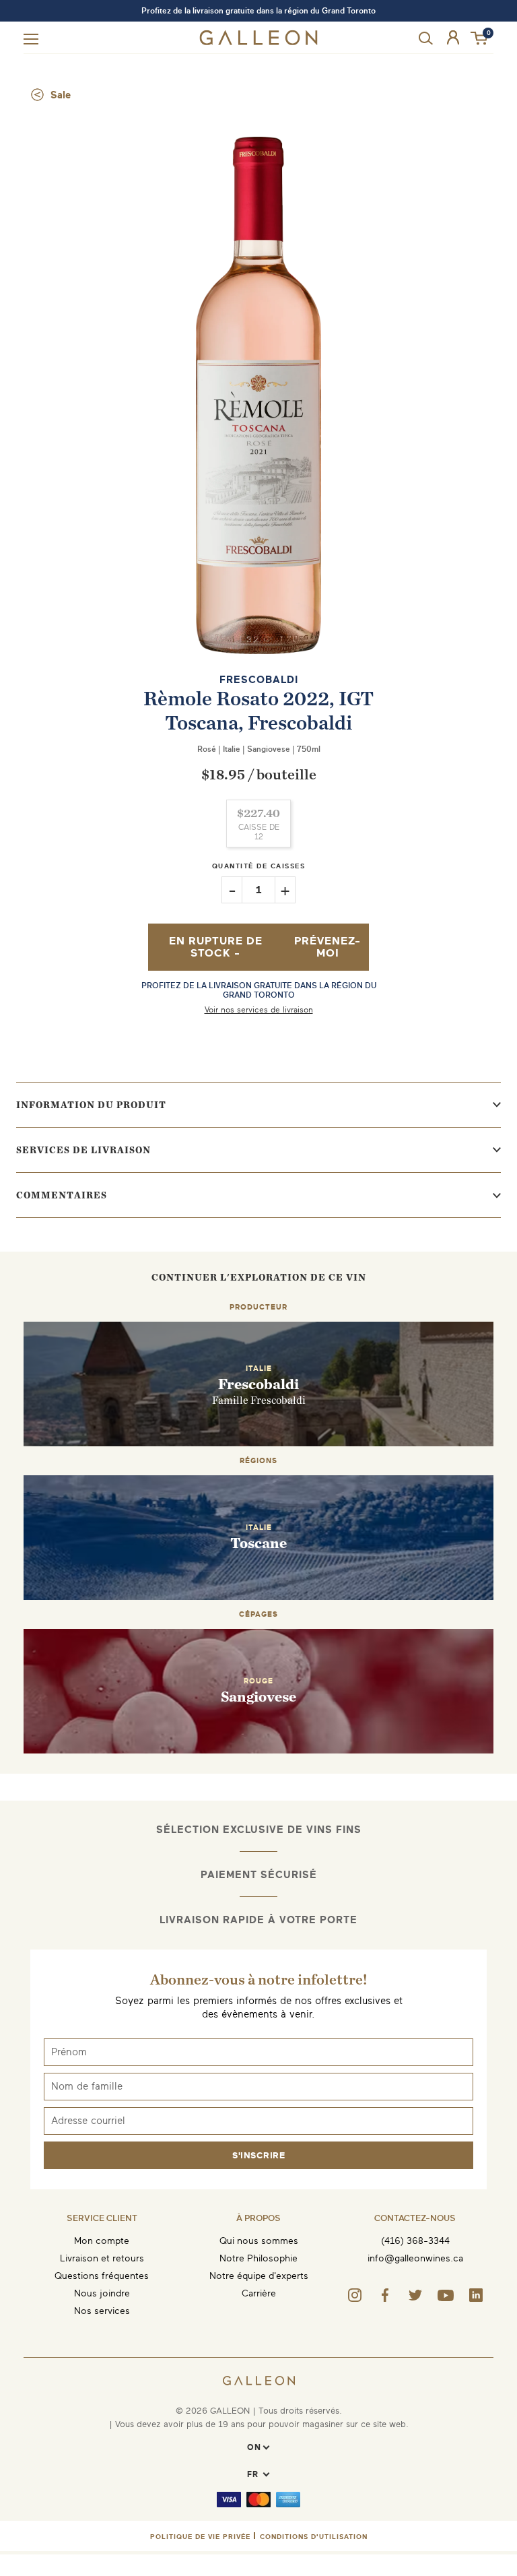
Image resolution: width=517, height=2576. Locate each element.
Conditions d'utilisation (314, 2537)
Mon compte (102, 2241)
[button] (480, 39)
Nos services (102, 2311)
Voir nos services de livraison (259, 1010)
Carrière (259, 2293)
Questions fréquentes (102, 2276)
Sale (61, 95)
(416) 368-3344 (415, 2241)
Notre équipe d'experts (259, 2276)
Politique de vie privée (200, 2537)
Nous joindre (102, 2293)
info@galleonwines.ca (415, 2258)
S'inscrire (258, 2155)
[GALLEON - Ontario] (259, 42)
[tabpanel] (258, 395)
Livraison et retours (102, 2258)
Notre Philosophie (258, 2258)
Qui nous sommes (259, 2241)
